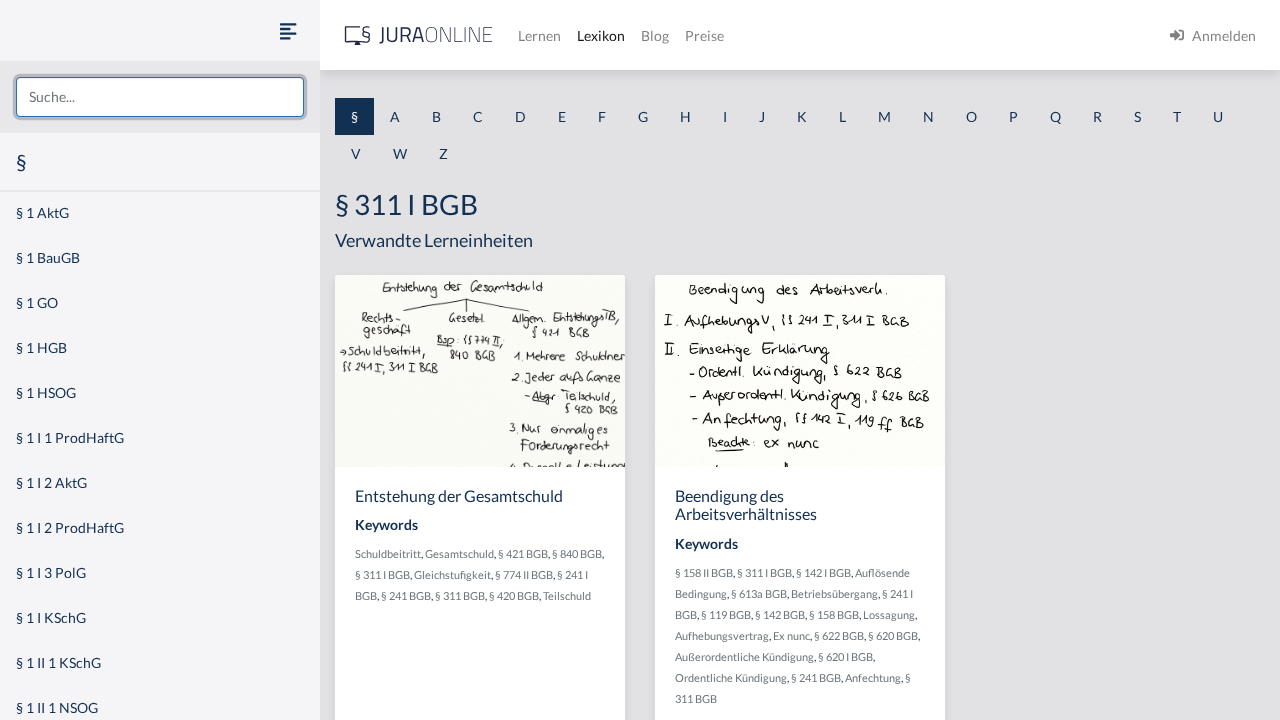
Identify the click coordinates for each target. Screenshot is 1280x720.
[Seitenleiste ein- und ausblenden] (288, 30)
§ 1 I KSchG (51, 617)
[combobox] (160, 97)
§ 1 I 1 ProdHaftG (70, 437)
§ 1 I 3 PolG (51, 572)
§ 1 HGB (41, 347)
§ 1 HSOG (46, 392)
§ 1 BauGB (48, 257)
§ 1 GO (37, 302)
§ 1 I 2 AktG (51, 482)
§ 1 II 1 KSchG (58, 662)
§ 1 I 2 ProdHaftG (70, 527)
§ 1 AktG (42, 212)
